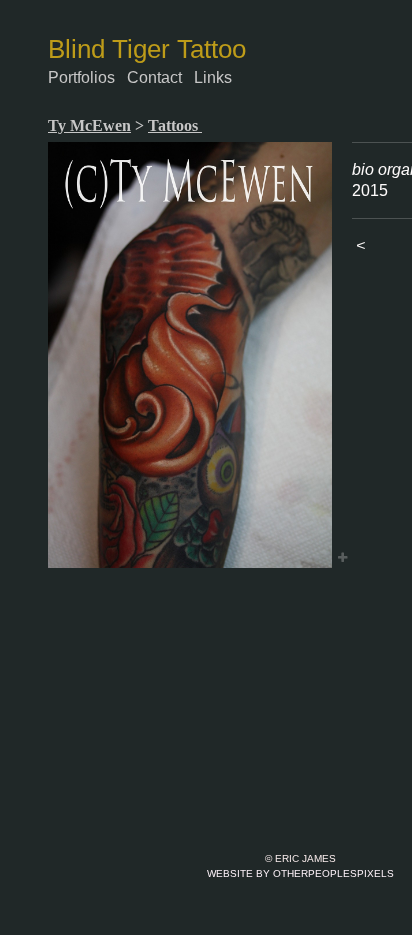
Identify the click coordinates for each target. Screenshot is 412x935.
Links (213, 77)
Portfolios (81, 77)
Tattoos (175, 125)
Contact (154, 77)
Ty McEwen (89, 125)
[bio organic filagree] (190, 355)
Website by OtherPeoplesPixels (300, 873)
